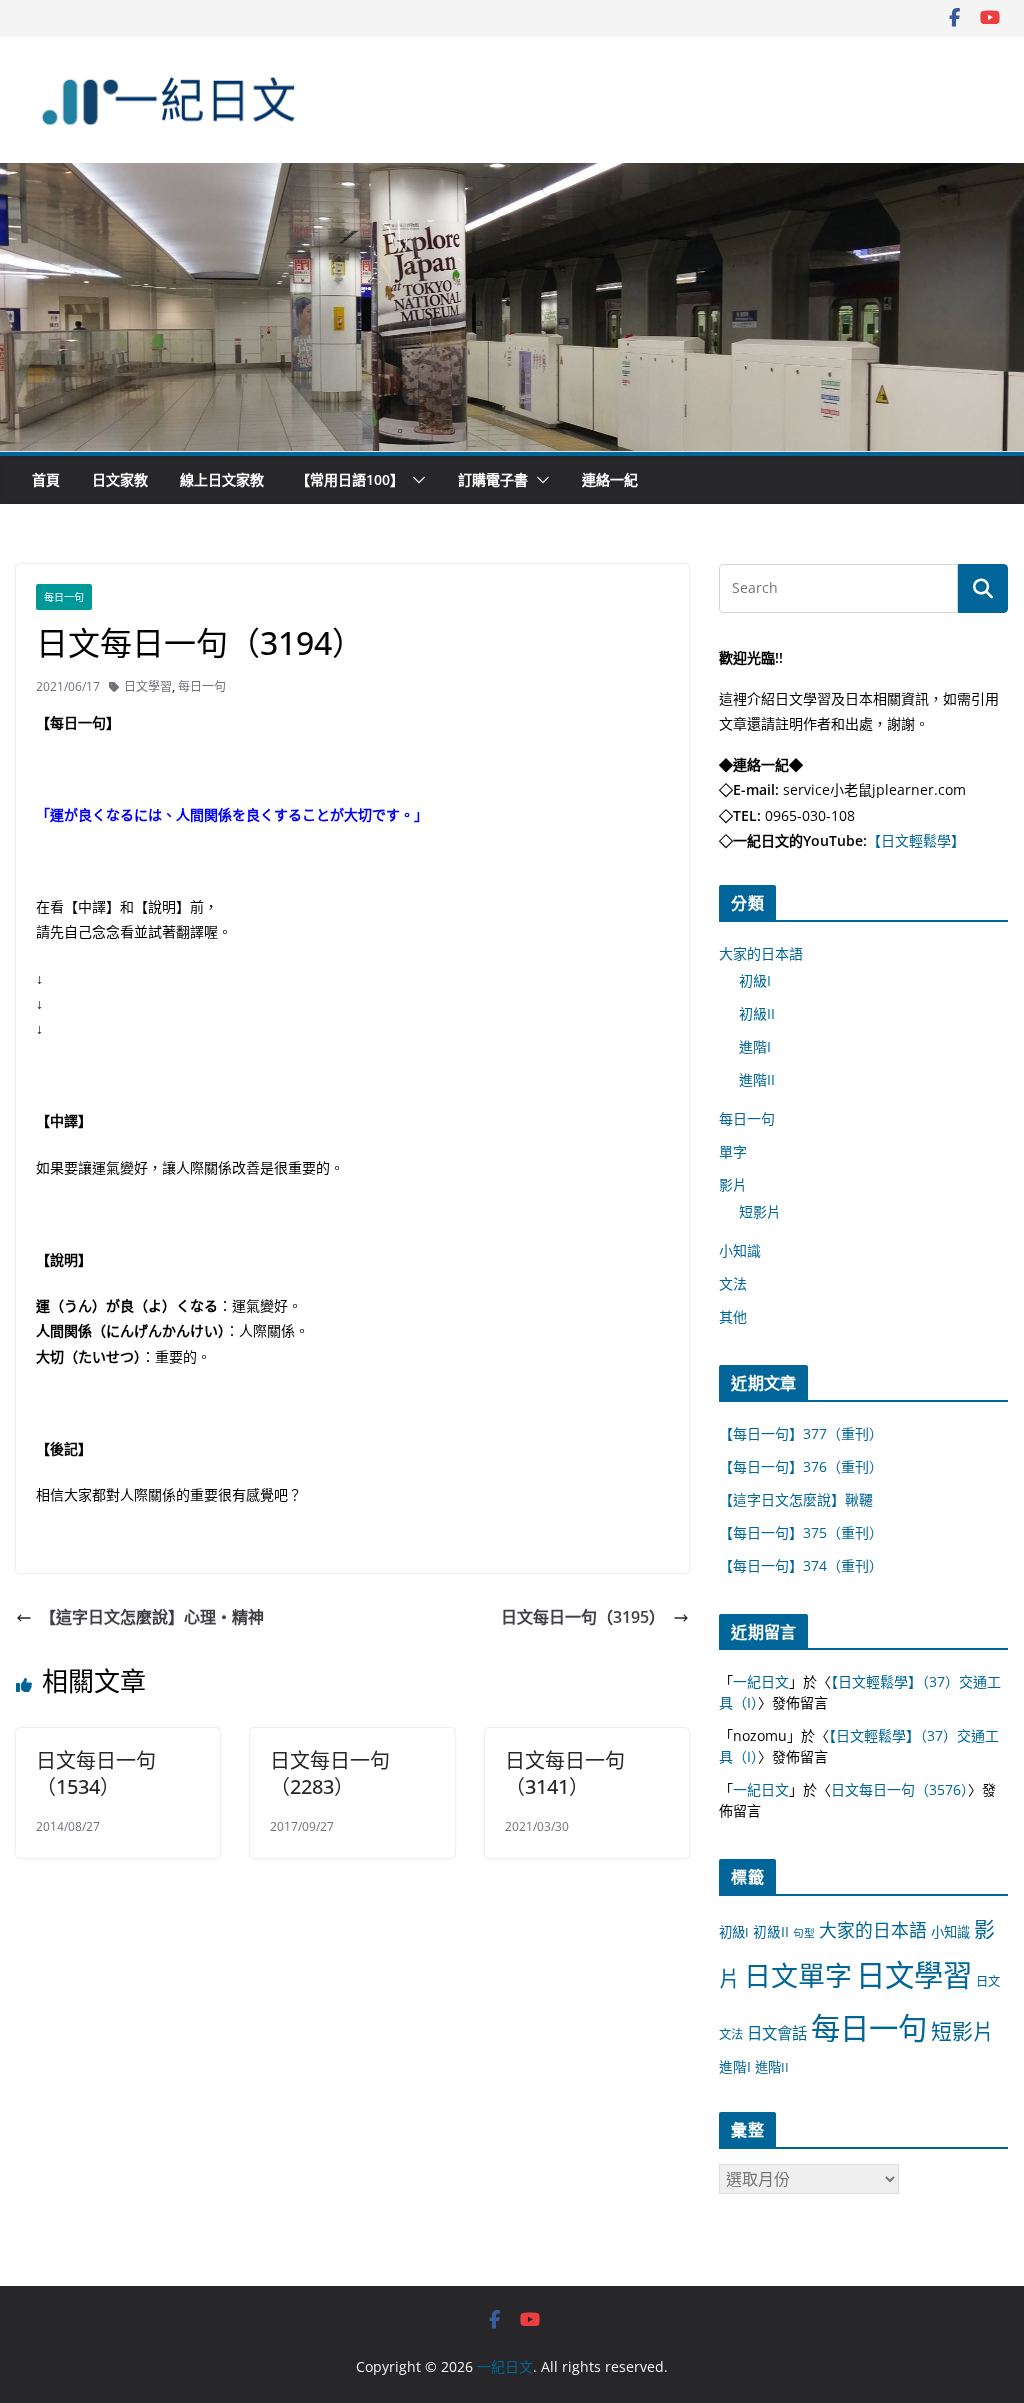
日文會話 (777, 2033)
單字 (733, 1151)
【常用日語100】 (350, 479)
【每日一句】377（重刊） (801, 1433)
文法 (733, 1283)
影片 (733, 1184)
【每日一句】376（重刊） (801, 1466)
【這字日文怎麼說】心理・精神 (152, 1617)
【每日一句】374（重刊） (801, 1565)
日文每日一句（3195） (583, 1617)
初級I (755, 980)
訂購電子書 (493, 479)
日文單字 (798, 1975)
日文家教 (120, 479)
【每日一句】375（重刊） (801, 1532)
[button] (415, 480)
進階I (755, 1046)
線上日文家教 (222, 479)
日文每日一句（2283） (330, 1773)
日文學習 (148, 686)
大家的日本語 (761, 953)
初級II (757, 1013)
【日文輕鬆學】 (916, 840)
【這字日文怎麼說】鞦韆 (796, 1499)
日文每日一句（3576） (899, 1789)
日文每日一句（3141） (565, 1773)
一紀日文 (761, 1681)
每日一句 (64, 597)
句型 (804, 1933)
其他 (733, 1316)
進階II (757, 1079)
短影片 (760, 1211)
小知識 (740, 1250)
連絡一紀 (610, 479)
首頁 (46, 479)
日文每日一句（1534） (96, 1773)
